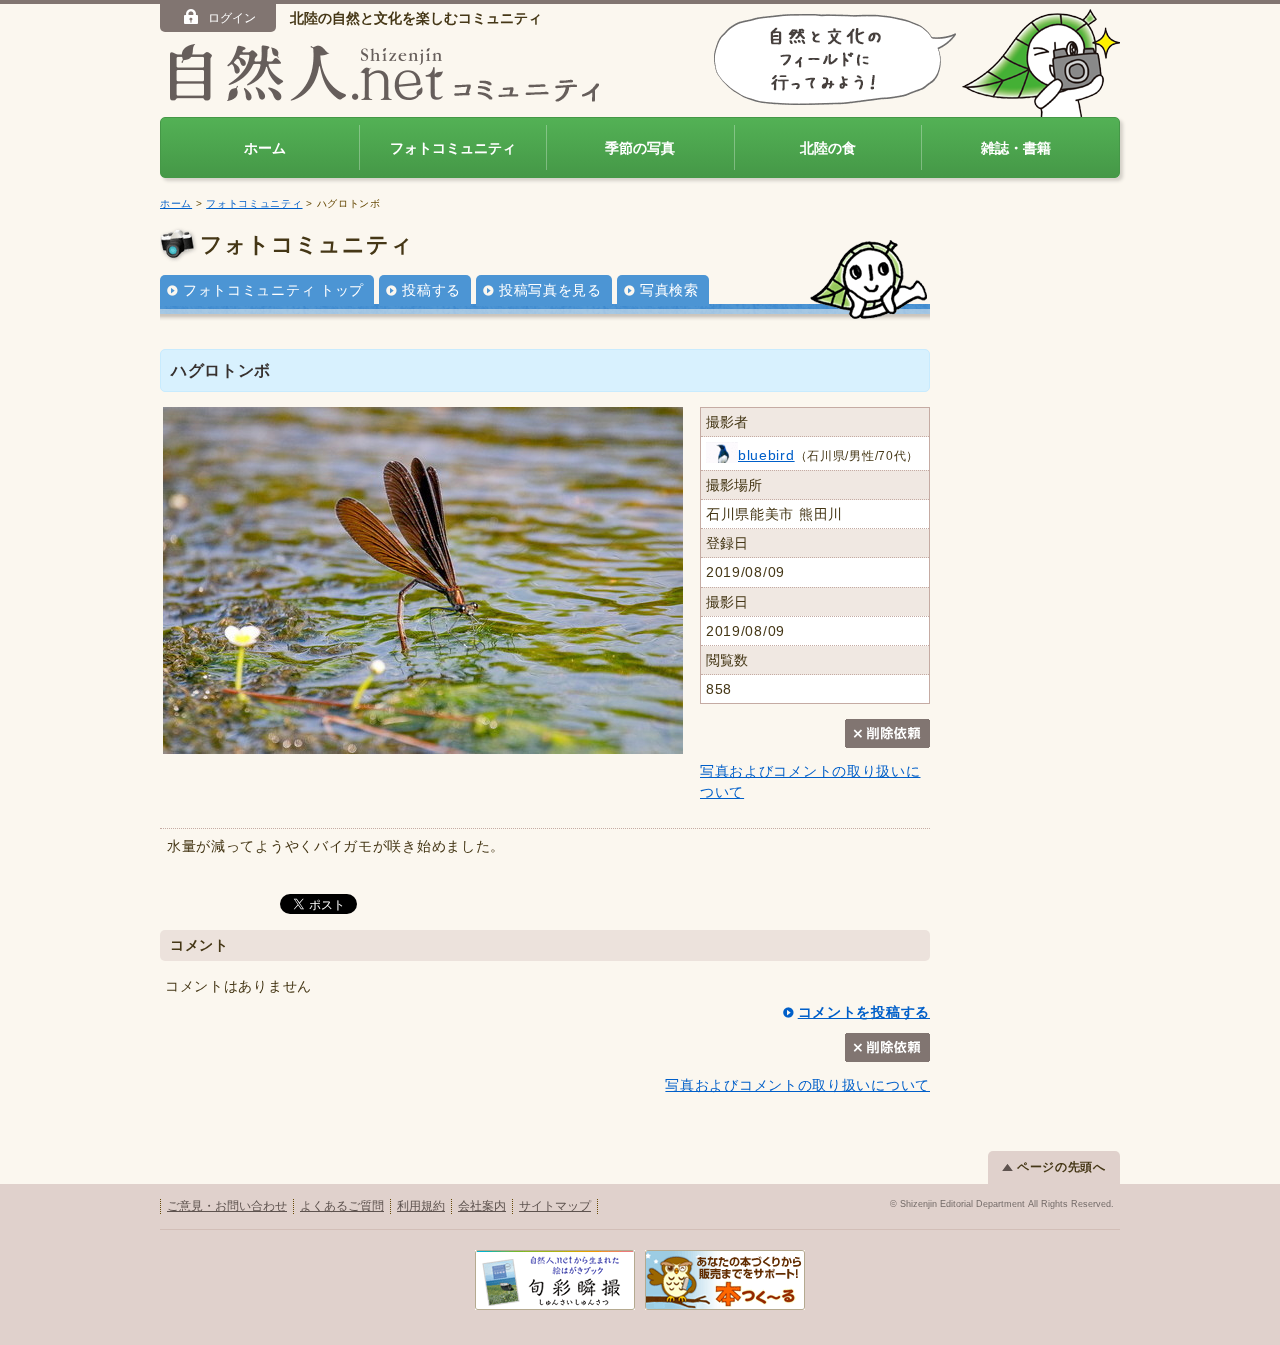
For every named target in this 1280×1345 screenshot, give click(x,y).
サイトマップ (555, 1206)
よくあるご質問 (342, 1206)
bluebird (766, 455)
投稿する (431, 290)
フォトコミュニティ (453, 148)
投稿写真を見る (550, 290)
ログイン (232, 18)
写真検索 (669, 290)
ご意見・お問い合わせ (227, 1206)
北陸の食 (828, 148)
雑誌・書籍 (1016, 148)
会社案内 (482, 1206)
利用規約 (421, 1206)
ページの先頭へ (1061, 1167)
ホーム (265, 148)
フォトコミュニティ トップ (273, 290)
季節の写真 (640, 148)
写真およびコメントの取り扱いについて (797, 1085)
